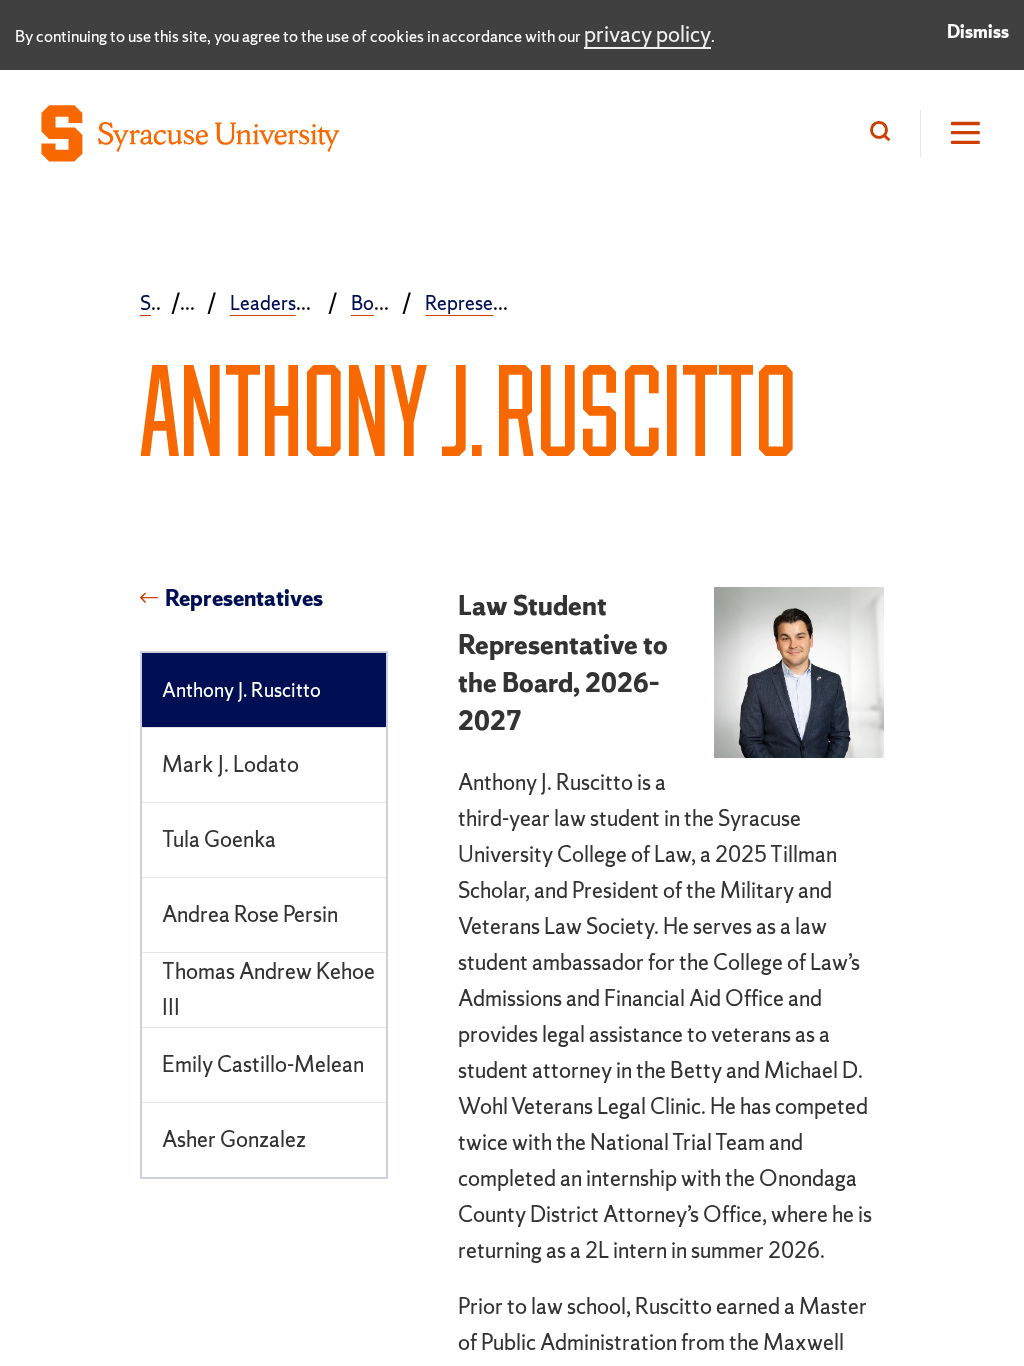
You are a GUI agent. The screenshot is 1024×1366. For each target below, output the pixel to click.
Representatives (244, 599)
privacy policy (647, 34)
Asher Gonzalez (234, 1139)
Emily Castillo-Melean (263, 1064)
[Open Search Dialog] (885, 133)
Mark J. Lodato (230, 764)
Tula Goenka (219, 839)
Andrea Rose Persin (250, 914)
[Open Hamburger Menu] (952, 133)
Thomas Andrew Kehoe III (268, 989)
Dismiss (978, 31)
